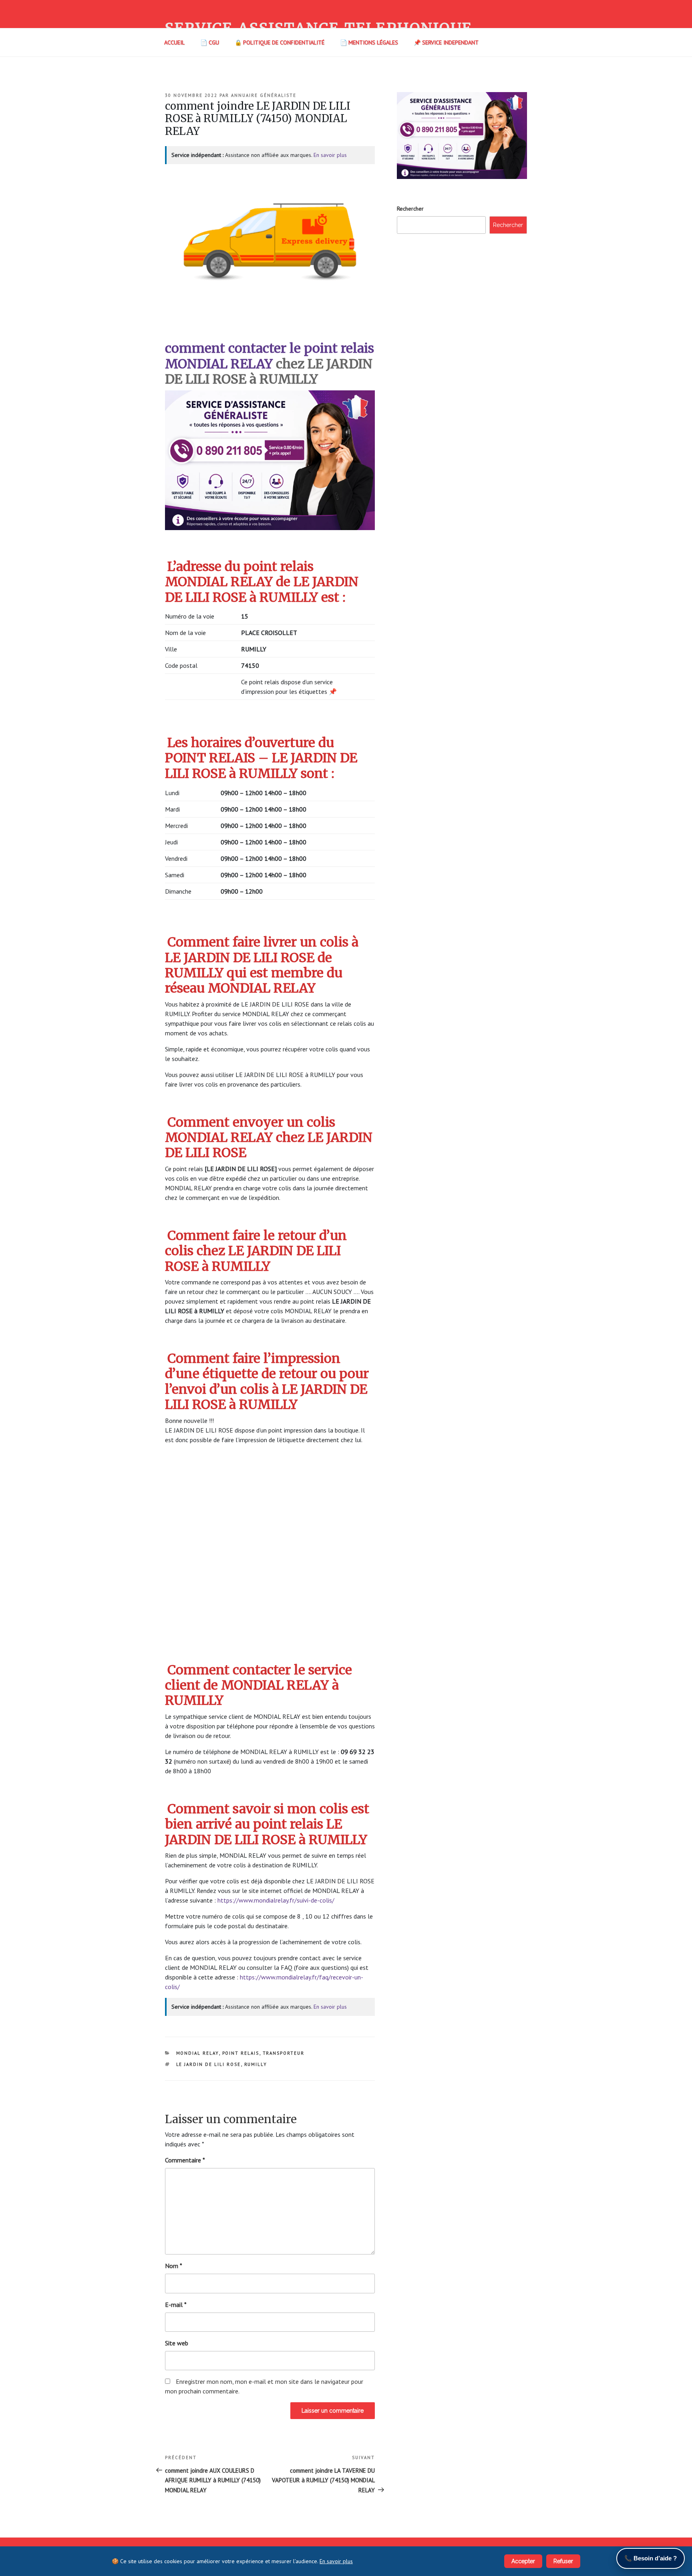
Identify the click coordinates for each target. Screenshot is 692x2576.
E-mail (176, 2305)
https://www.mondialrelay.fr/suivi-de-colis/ (276, 1900)
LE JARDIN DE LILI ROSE (209, 2064)
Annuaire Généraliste (264, 95)
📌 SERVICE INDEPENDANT (446, 42)
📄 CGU (210, 42)
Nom (174, 2266)
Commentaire (185, 2160)
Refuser (563, 2561)
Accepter (523, 2561)
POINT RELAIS (241, 2053)
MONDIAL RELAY (198, 2053)
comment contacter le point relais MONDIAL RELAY (270, 356)
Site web (177, 2343)
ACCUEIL (174, 42)
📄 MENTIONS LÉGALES (369, 42)
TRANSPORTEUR (284, 2053)
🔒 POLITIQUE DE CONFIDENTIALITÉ (280, 42)
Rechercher (410, 209)
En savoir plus (330, 155)
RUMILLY (256, 2064)
